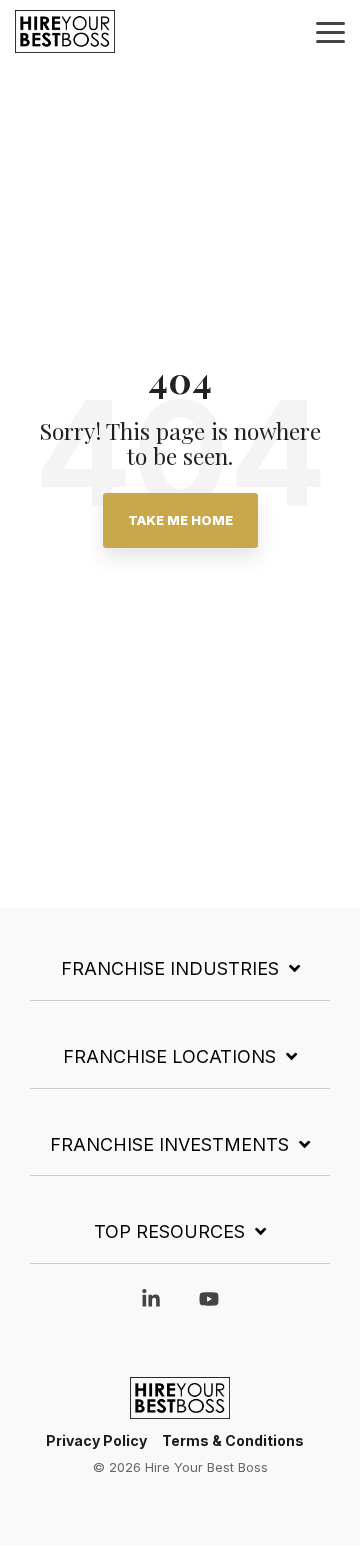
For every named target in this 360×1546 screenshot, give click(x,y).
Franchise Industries (170, 968)
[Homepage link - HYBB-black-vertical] (180, 1408)
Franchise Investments (169, 1144)
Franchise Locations (169, 1056)
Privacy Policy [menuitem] (96, 1440)
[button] (330, 31)
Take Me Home (180, 520)
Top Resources (169, 1231)
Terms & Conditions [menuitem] (233, 1440)
